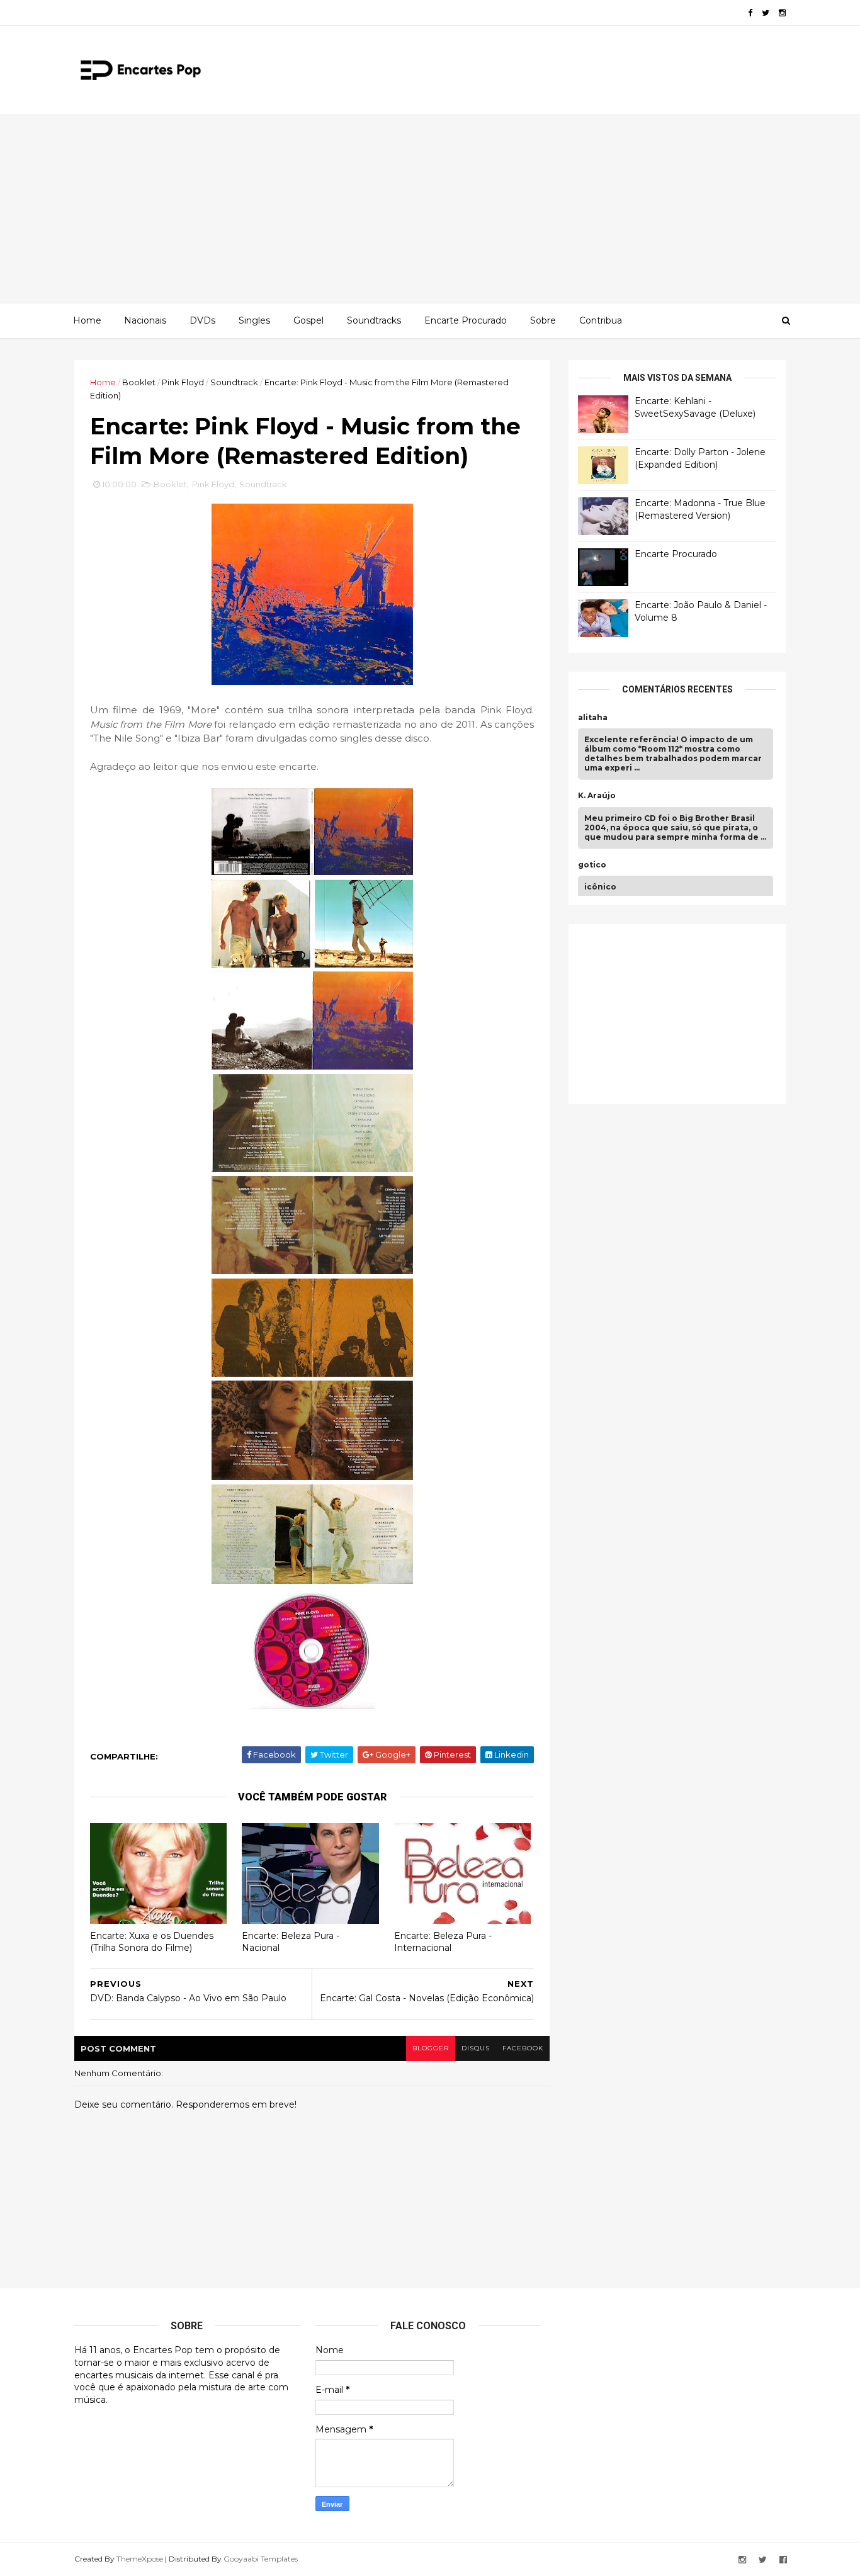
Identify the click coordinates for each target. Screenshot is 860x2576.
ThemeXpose (140, 2559)
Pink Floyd (183, 382)
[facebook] (750, 13)
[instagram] (782, 13)
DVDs (202, 320)
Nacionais (145, 320)
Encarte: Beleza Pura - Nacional (291, 1942)
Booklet (139, 382)
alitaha (593, 718)
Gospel (308, 320)
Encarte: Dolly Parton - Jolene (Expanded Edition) (700, 458)
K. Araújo (597, 796)
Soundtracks (374, 320)
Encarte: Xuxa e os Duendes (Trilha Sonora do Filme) (152, 1942)
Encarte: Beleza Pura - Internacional (443, 1942)
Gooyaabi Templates (261, 2559)
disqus (476, 2048)
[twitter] (766, 13)
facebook (523, 2048)
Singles (254, 320)
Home (87, 320)
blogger (431, 2048)
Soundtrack (234, 382)
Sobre (543, 320)
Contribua (601, 320)
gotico (592, 865)
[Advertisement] (430, 208)
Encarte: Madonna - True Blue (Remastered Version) (700, 509)
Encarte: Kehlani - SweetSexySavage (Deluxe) (695, 407)
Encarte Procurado (466, 320)
